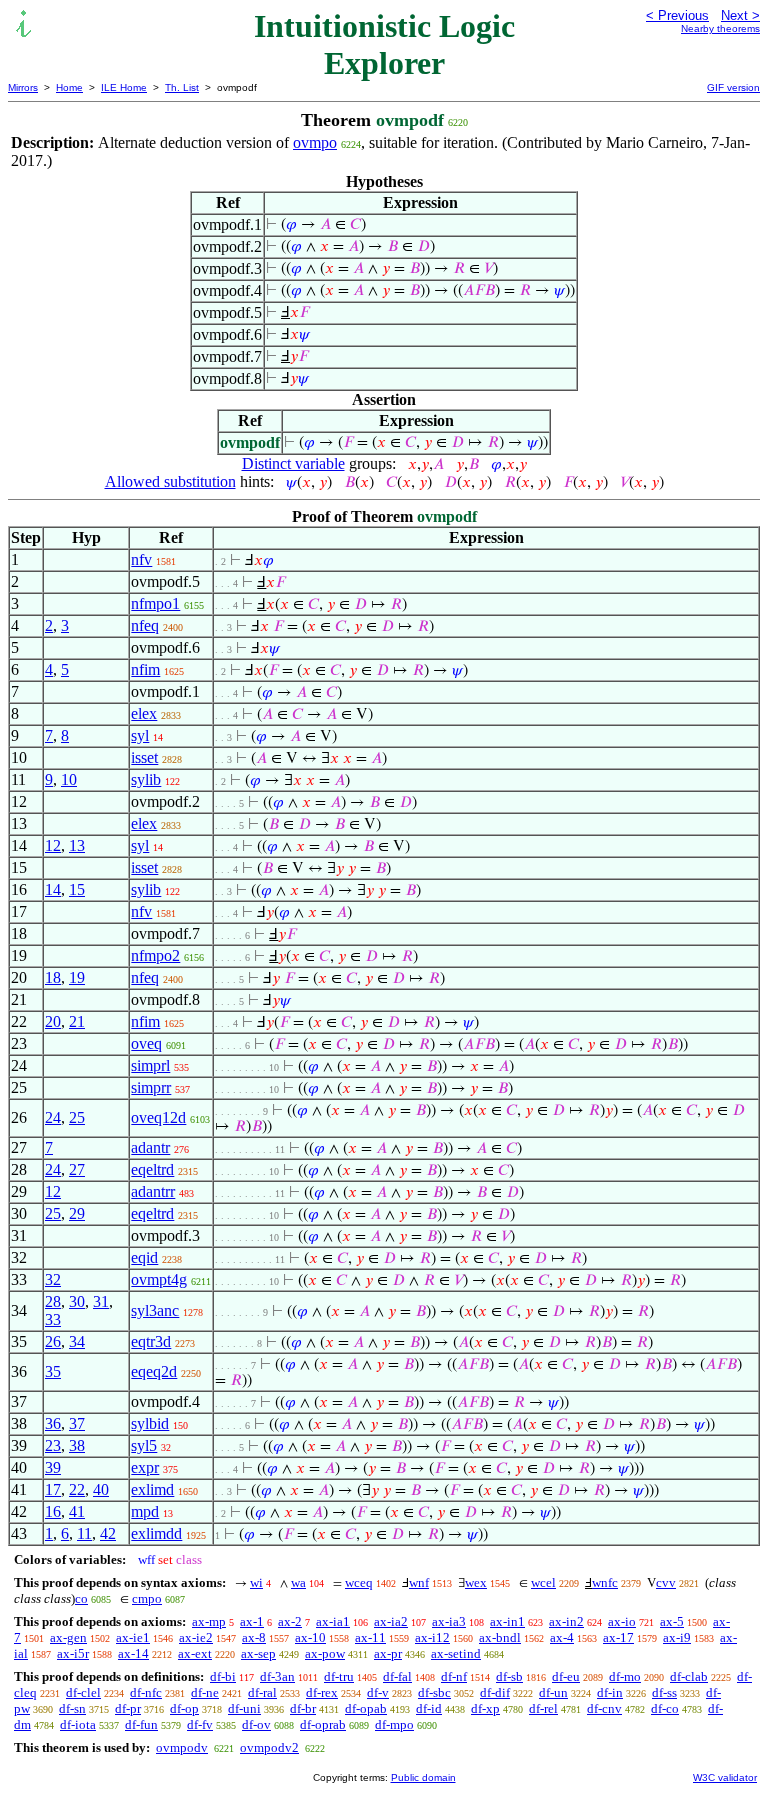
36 (53, 1423)
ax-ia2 (391, 1621)
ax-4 (562, 1637)
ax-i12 (432, 1637)
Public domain (423, 1777)
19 (77, 977)
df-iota (78, 1724)
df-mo (625, 1676)
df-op (184, 1708)
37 (77, 1423)
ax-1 (252, 1621)
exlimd (152, 1489)
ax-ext (195, 1653)
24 (53, 1117)
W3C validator (725, 1777)
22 (77, 1489)
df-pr (128, 1708)
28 (53, 1301)
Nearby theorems (720, 28)
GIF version (733, 87)
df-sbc (434, 1692)
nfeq (145, 625)
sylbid (150, 1423)
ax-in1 (507, 1621)
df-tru (339, 1676)
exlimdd (156, 1533)
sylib (146, 779)
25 (77, 1117)
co (81, 1598)
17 (53, 1489)
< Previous (677, 15)
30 (77, 1301)
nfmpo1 (155, 603)
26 (53, 1341)
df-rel (543, 1708)
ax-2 (290, 1621)
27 (77, 1169)
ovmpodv (182, 1747)
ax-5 (672, 1621)
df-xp (485, 1708)
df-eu (566, 1676)
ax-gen (68, 1637)
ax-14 (133, 1653)
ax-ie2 (196, 1637)
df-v (378, 1692)
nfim (145, 669)
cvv (666, 1582)
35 (53, 1371)
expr (145, 1467)
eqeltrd (152, 1169)
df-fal (397, 1676)
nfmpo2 (155, 955)
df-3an (277, 1676)
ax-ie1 (133, 1637)
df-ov (256, 1724)
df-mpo (394, 1724)
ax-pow (325, 1653)
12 (53, 845)
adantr (150, 1147)
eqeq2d (154, 1371)
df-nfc (146, 1692)
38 (77, 1445)
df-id (429, 1708)
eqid (144, 1257)
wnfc (605, 1582)
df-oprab (323, 1724)
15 (77, 889)
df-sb (509, 1676)
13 (77, 845)
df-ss (664, 1692)
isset (144, 757)
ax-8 (254, 1637)
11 (84, 1533)
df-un (553, 1692)
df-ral (262, 1692)
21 (77, 1021)
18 (53, 977)
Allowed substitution (170, 481)
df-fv (200, 1724)
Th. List (182, 87)
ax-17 (618, 1637)
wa (298, 1582)
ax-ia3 (449, 1621)
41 (77, 1511)
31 (101, 1301)
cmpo (147, 1598)
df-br (303, 1708)
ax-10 (310, 1637)
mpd (145, 1511)
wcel (543, 1582)
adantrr (153, 1191)
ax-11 (370, 1637)
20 (53, 1021)
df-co (665, 1708)
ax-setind (456, 1653)
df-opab (366, 1708)
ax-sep (258, 1653)
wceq (359, 1582)
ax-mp (209, 1621)
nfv (141, 559)
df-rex (322, 1692)
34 (77, 1341)
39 (53, 1467)
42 (108, 1533)
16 (53, 1511)
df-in (610, 1692)
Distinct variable (293, 463)
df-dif (495, 1692)
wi (256, 1582)
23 (53, 1445)
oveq (146, 1043)
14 (53, 889)
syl (140, 735)
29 (77, 1213)
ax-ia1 (333, 1621)
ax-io (622, 1621)
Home (69, 87)
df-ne (205, 1692)
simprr (151, 1087)
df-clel (83, 1692)
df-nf (454, 1676)
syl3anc (155, 1310)
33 (53, 1319)
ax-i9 (677, 1637)
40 (101, 1489)
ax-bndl (500, 1637)
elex (144, 713)
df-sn (72, 1708)
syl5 (144, 1445)
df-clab (689, 1676)
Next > (740, 15)
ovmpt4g (159, 1279)
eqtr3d (151, 1341)
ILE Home (124, 87)
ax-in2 (566, 1621)
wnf (419, 1582)
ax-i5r (73, 1653)
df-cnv (604, 1708)
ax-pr (388, 1653)
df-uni (244, 1708)
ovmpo (315, 142)
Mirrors (23, 87)
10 (69, 779)
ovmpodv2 (269, 1747)
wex (476, 1582)
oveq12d (158, 1117)
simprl (150, 1065)
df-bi (223, 1676)
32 (53, 1279)
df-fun (141, 1724)
